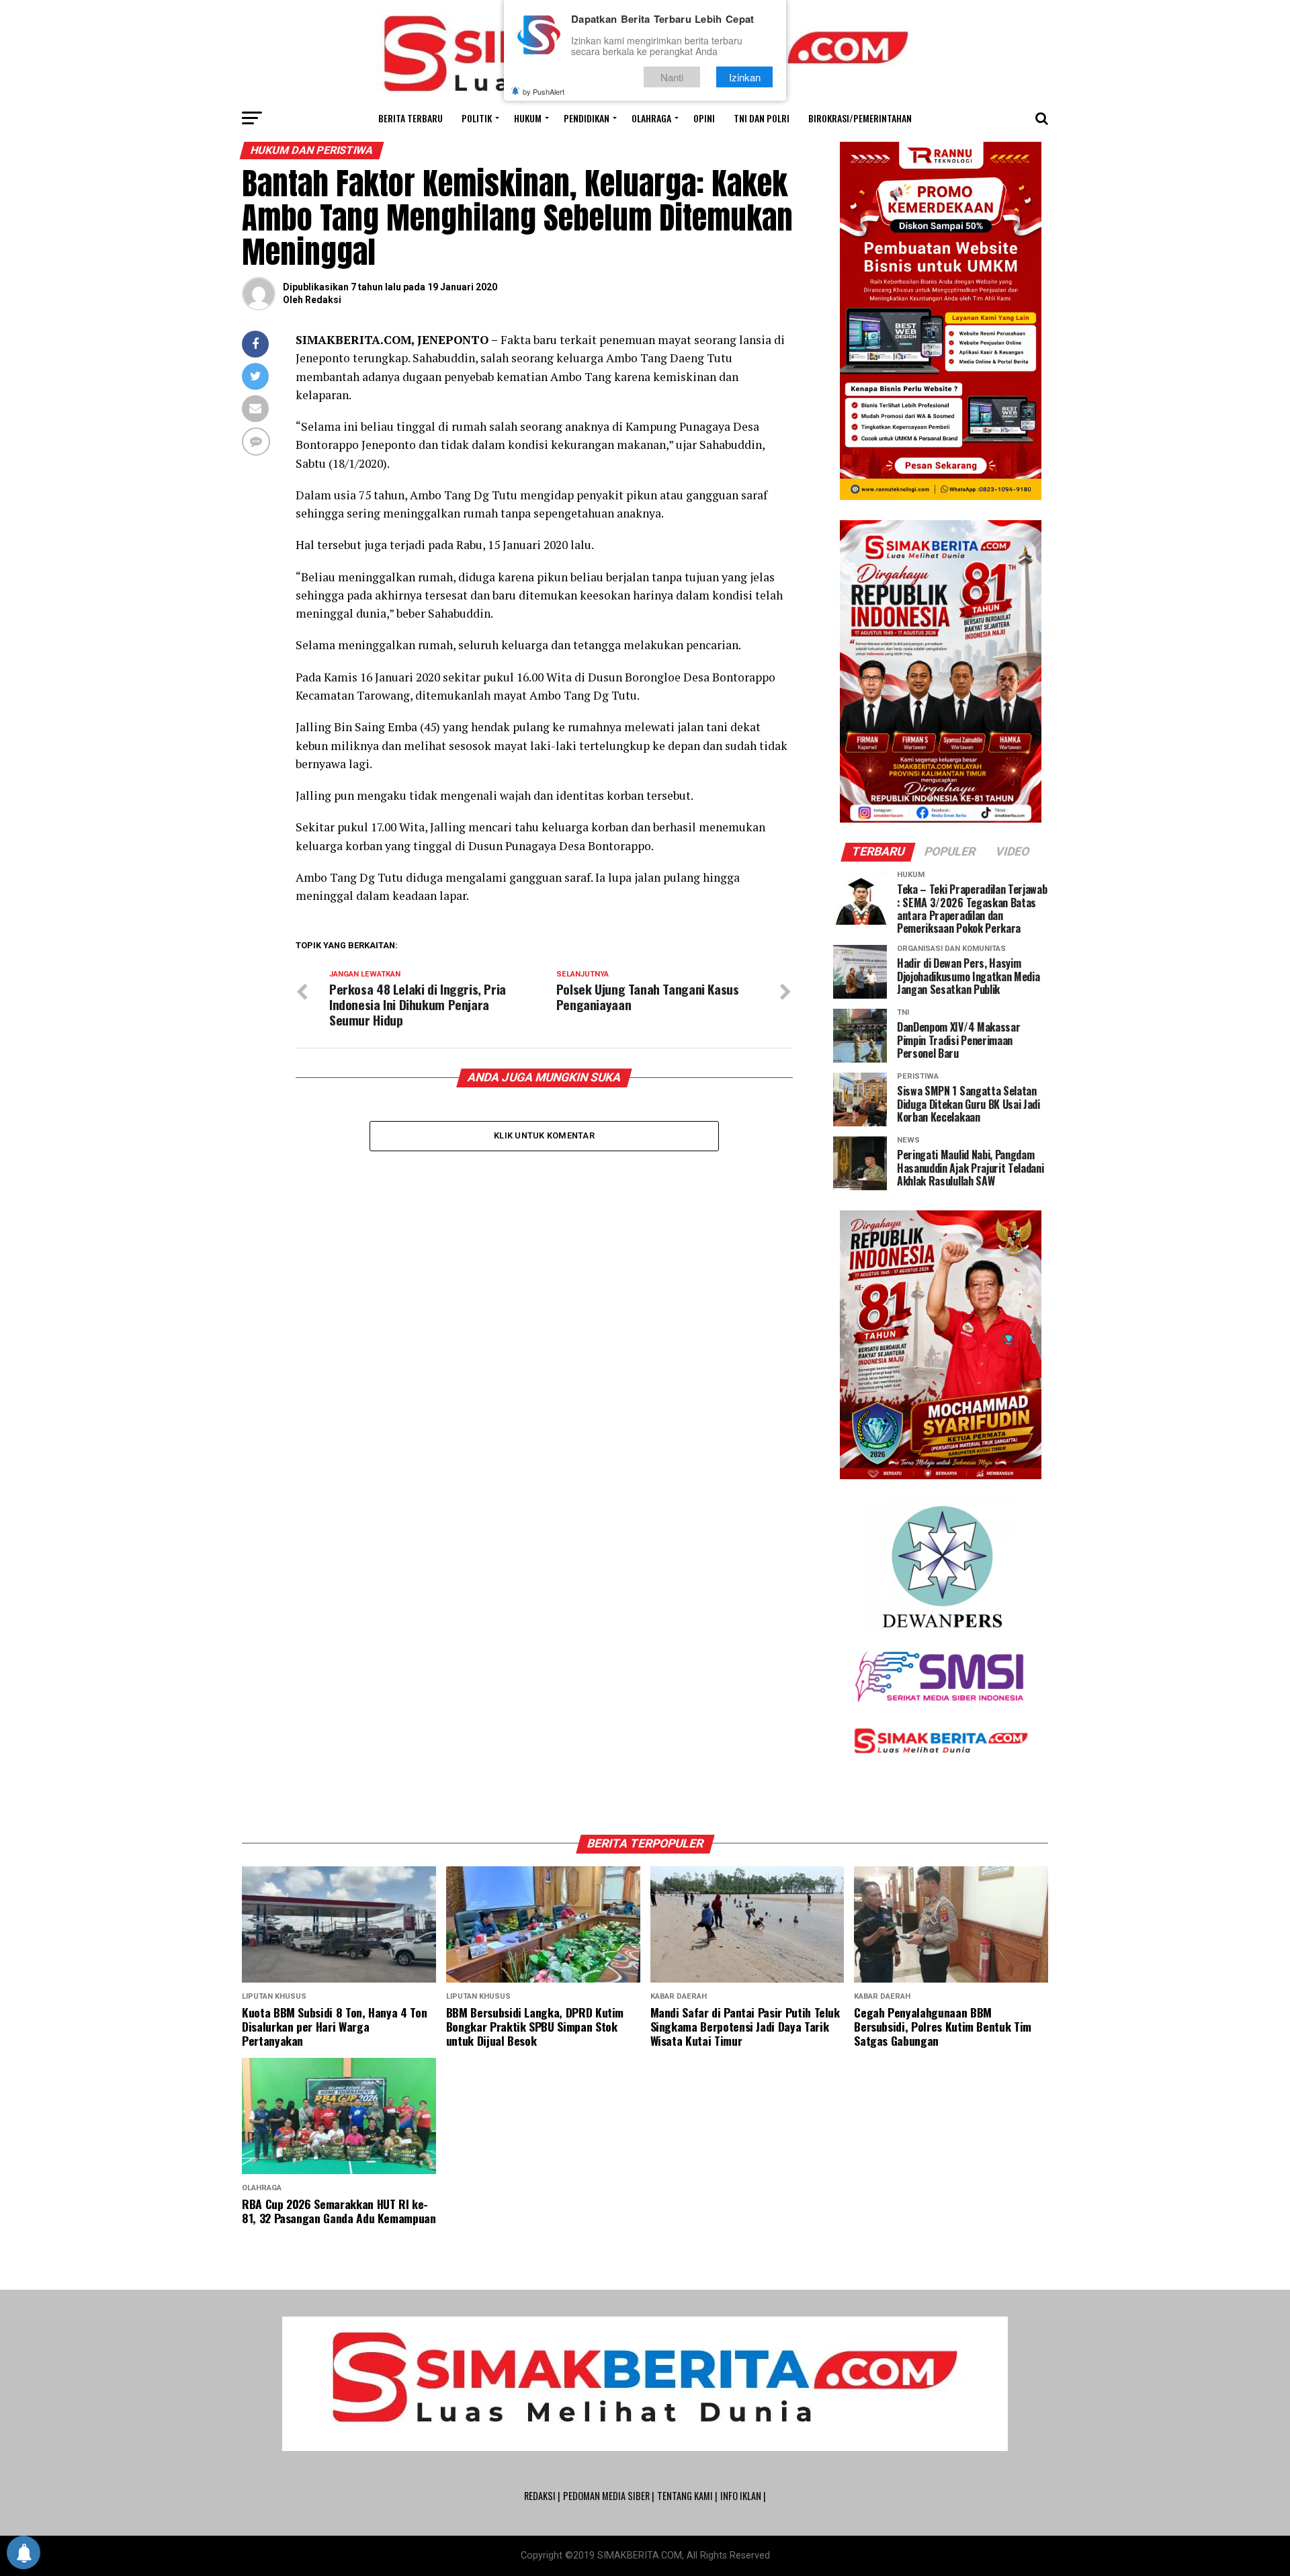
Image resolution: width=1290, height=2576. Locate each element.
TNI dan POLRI (762, 118)
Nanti (672, 77)
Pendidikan (587, 118)
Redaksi (323, 300)
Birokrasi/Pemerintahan (860, 118)
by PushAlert (544, 91)
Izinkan (745, 77)
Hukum (528, 118)
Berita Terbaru (411, 118)
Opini (704, 118)
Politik (477, 118)
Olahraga (651, 118)
